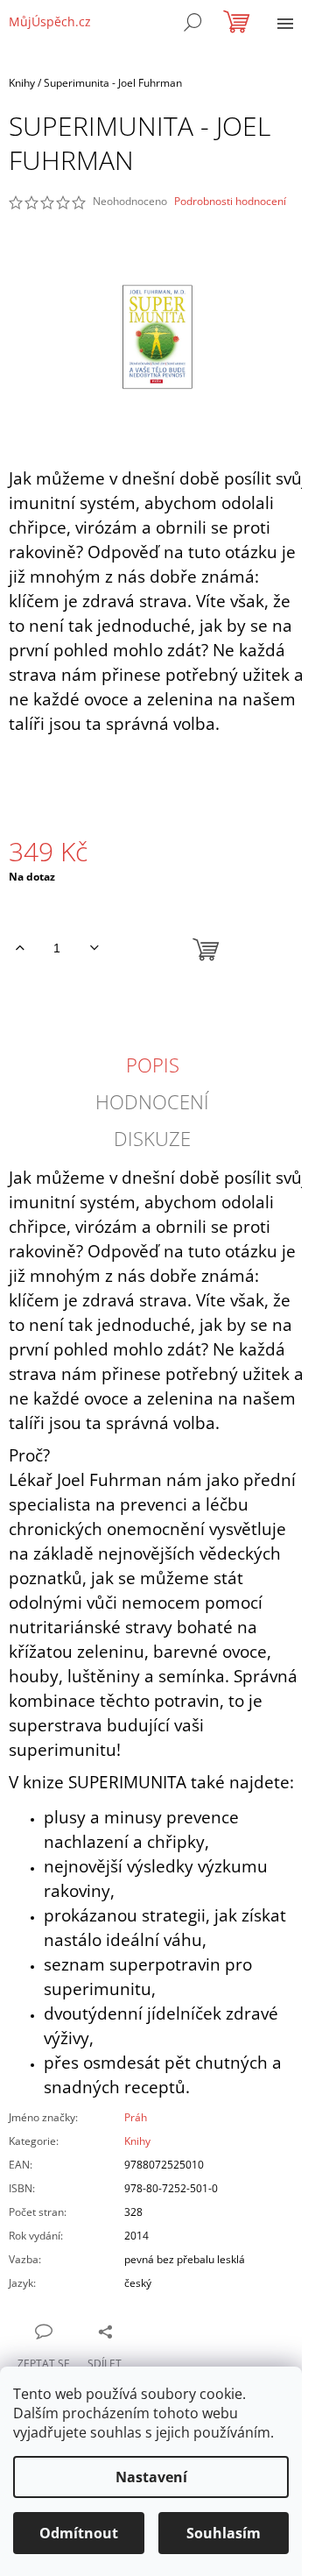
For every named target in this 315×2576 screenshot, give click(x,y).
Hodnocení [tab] (152, 1101)
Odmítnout (79, 2533)
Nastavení (151, 2477)
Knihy (137, 2141)
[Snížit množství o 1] (94, 948)
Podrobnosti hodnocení (230, 202)
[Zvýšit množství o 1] (20, 948)
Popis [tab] (153, 1065)
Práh (136, 2117)
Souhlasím (224, 2533)
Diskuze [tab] (152, 1138)
